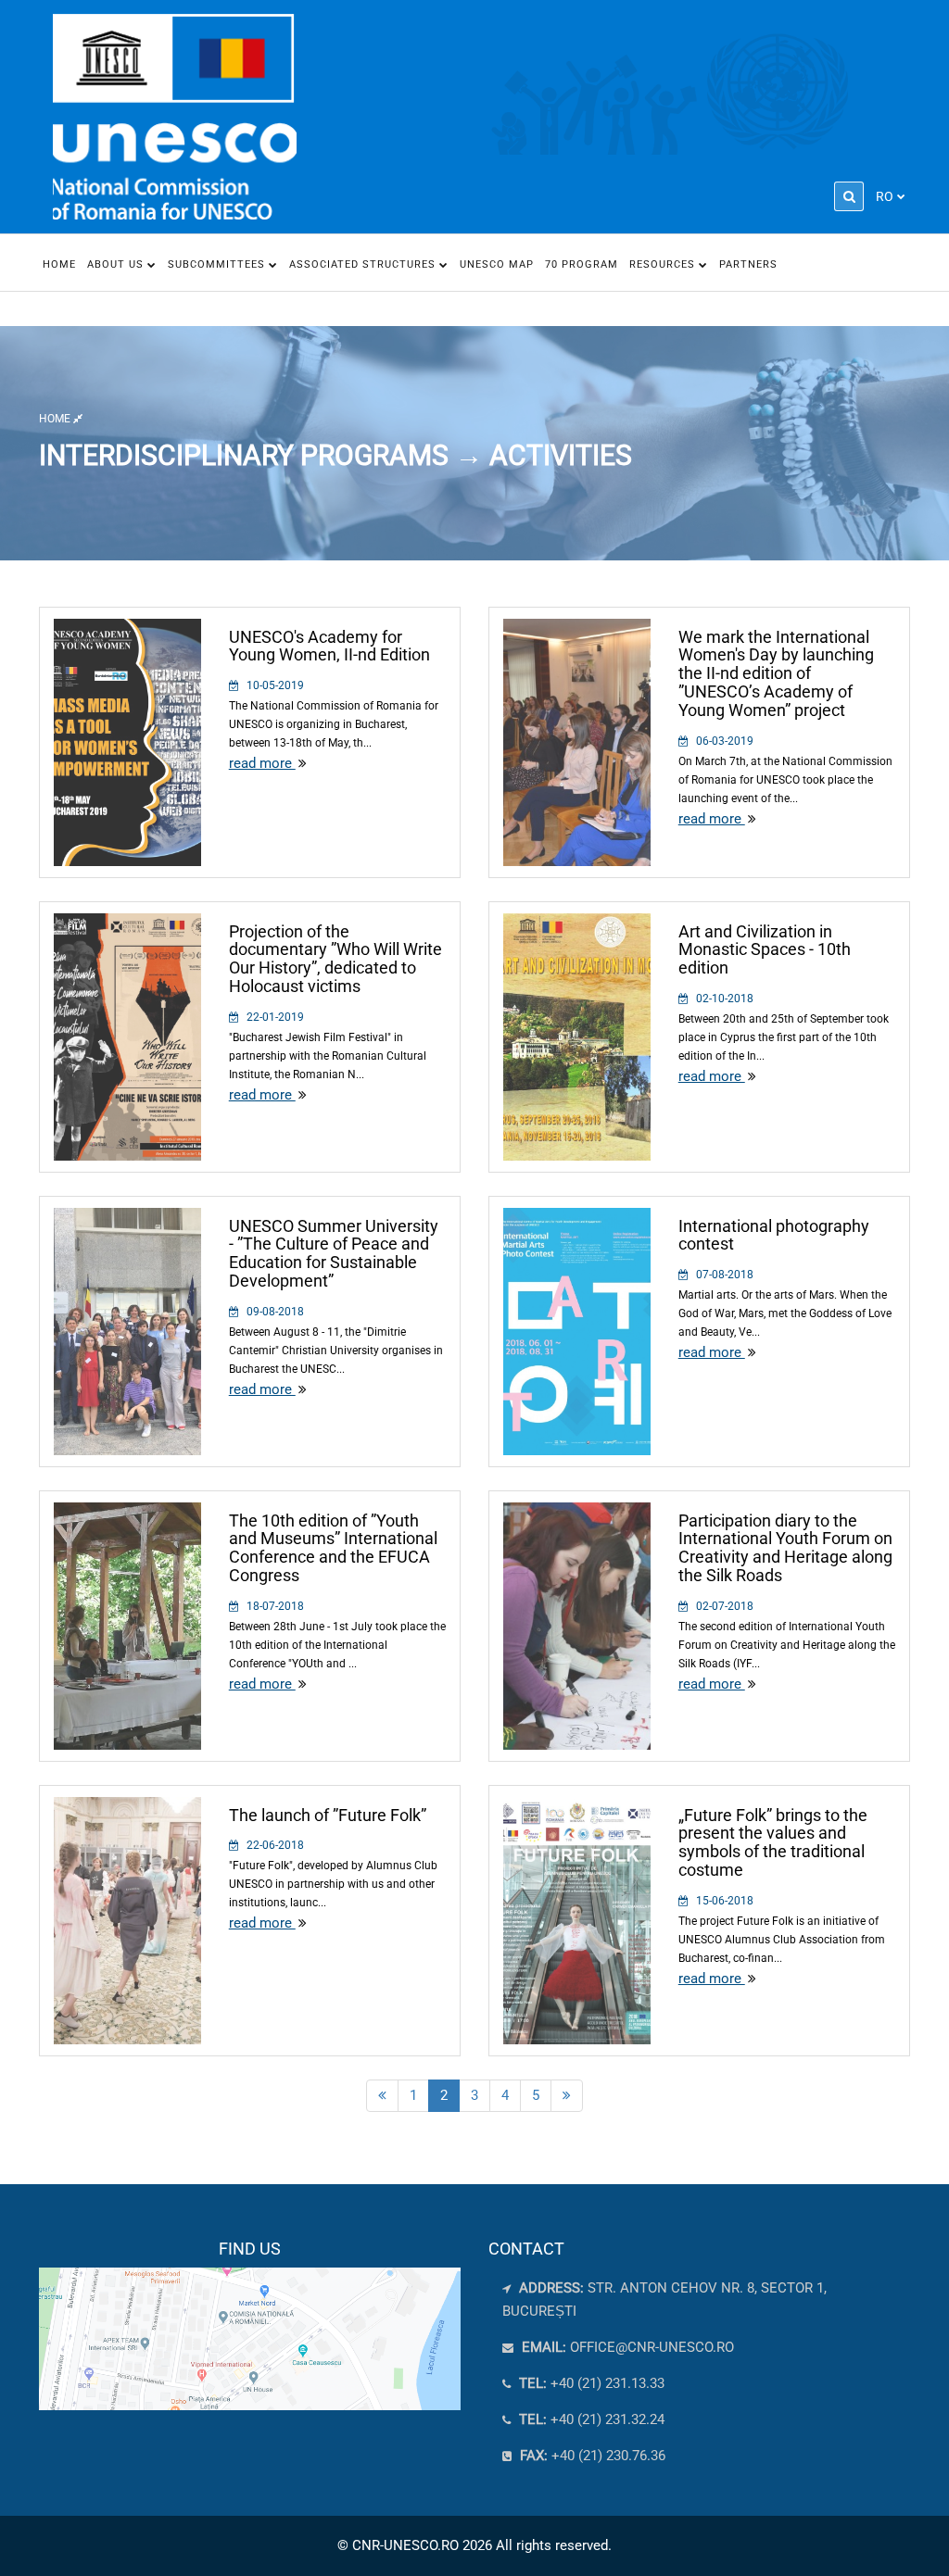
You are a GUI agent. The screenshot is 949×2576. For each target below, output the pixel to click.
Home (59, 264)
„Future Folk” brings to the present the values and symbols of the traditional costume (773, 1842)
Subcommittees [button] (218, 264)
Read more (262, 763)
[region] (250, 2325)
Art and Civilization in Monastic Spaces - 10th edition (765, 950)
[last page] (567, 2096)
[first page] (382, 2096)
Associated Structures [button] (364, 264)
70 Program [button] (582, 264)
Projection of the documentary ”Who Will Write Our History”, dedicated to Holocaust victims (335, 959)
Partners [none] (748, 264)
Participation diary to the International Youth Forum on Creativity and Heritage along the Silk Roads (785, 1548)
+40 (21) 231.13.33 (590, 2383)
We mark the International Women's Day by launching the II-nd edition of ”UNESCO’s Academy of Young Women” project (776, 673)
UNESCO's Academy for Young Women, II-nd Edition (329, 646)
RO (885, 196)
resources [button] (664, 264)
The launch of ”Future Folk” (328, 1815)
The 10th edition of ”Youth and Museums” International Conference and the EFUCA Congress (333, 1548)
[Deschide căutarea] (849, 196)
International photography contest (774, 1235)
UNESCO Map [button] (497, 264)
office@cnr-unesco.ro (652, 2347)
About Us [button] (117, 264)
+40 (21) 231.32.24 (590, 2419)
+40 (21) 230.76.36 (591, 2456)
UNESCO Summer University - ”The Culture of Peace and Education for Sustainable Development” (334, 1253)
